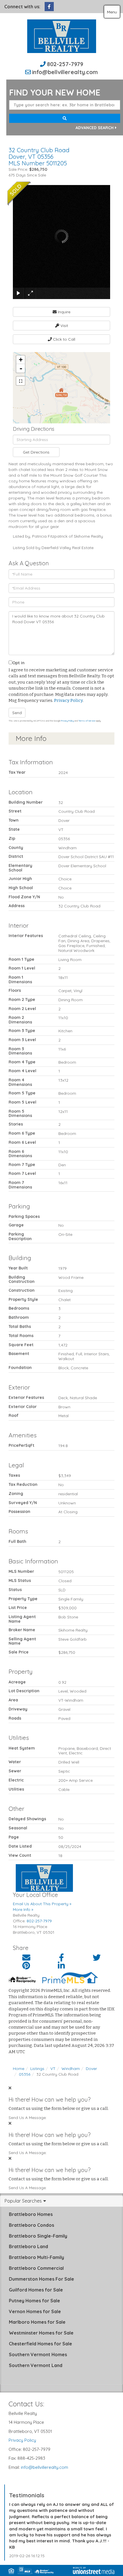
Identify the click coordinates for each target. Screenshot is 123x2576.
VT (53, 2069)
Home (19, 2069)
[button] (65, 118)
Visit (64, 326)
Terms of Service (87, 721)
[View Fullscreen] (21, 381)
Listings (37, 2069)
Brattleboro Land (28, 2246)
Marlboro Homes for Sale (37, 2322)
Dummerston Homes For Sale (41, 2279)
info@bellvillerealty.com (65, 72)
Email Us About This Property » (42, 1904)
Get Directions (36, 452)
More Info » (23, 1909)
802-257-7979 (65, 64)
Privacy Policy (68, 700)
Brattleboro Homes (31, 2214)
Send (17, 713)
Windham (71, 2069)
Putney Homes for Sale (34, 2301)
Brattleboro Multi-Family (36, 2257)
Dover (91, 2069)
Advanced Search (95, 128)
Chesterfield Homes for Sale (40, 2344)
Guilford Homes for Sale (36, 2290)
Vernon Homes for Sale (35, 2311)
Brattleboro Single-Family (38, 2236)
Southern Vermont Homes (38, 2354)
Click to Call (64, 339)
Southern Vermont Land (36, 2365)
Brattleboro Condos (31, 2225)
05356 (25, 2074)
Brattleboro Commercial (36, 2268)
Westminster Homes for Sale (41, 2333)
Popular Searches (23, 2201)
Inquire (64, 312)
